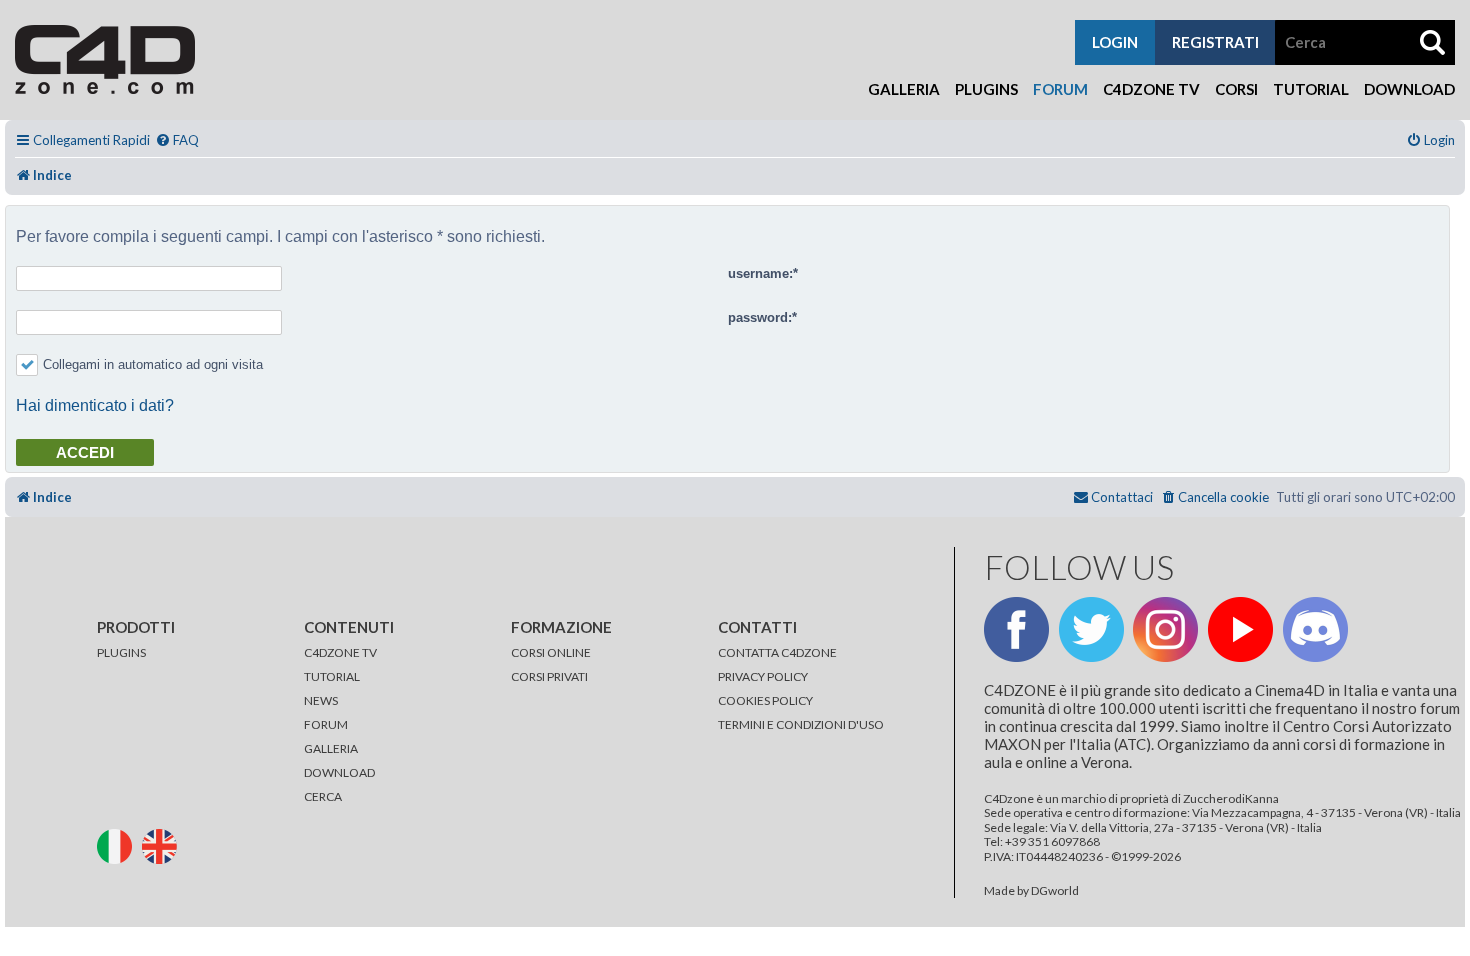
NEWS (321, 700)
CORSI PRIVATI (549, 676)
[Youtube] (1240, 629)
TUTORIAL (332, 676)
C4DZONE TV (340, 652)
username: (760, 273)
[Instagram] (1165, 629)
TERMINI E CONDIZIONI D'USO (801, 724)
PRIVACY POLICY (763, 676)
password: (760, 317)
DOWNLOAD (339, 772)
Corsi (1236, 89)
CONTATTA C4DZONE (777, 652)
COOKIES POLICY (765, 700)
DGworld (1055, 891)
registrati (1215, 42)
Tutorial (1311, 89)
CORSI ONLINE (551, 652)
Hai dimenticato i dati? (95, 405)
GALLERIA (331, 748)
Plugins (986, 89)
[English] (163, 844)
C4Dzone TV (1151, 89)
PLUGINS (121, 652)
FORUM (326, 724)
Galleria (904, 89)
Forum (1060, 89)
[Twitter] (1091, 629)
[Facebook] (1016, 629)
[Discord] (1315, 629)
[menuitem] (177, 140)
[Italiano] (118, 844)
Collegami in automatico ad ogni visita (153, 364)
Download (1409, 89)
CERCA (323, 796)
